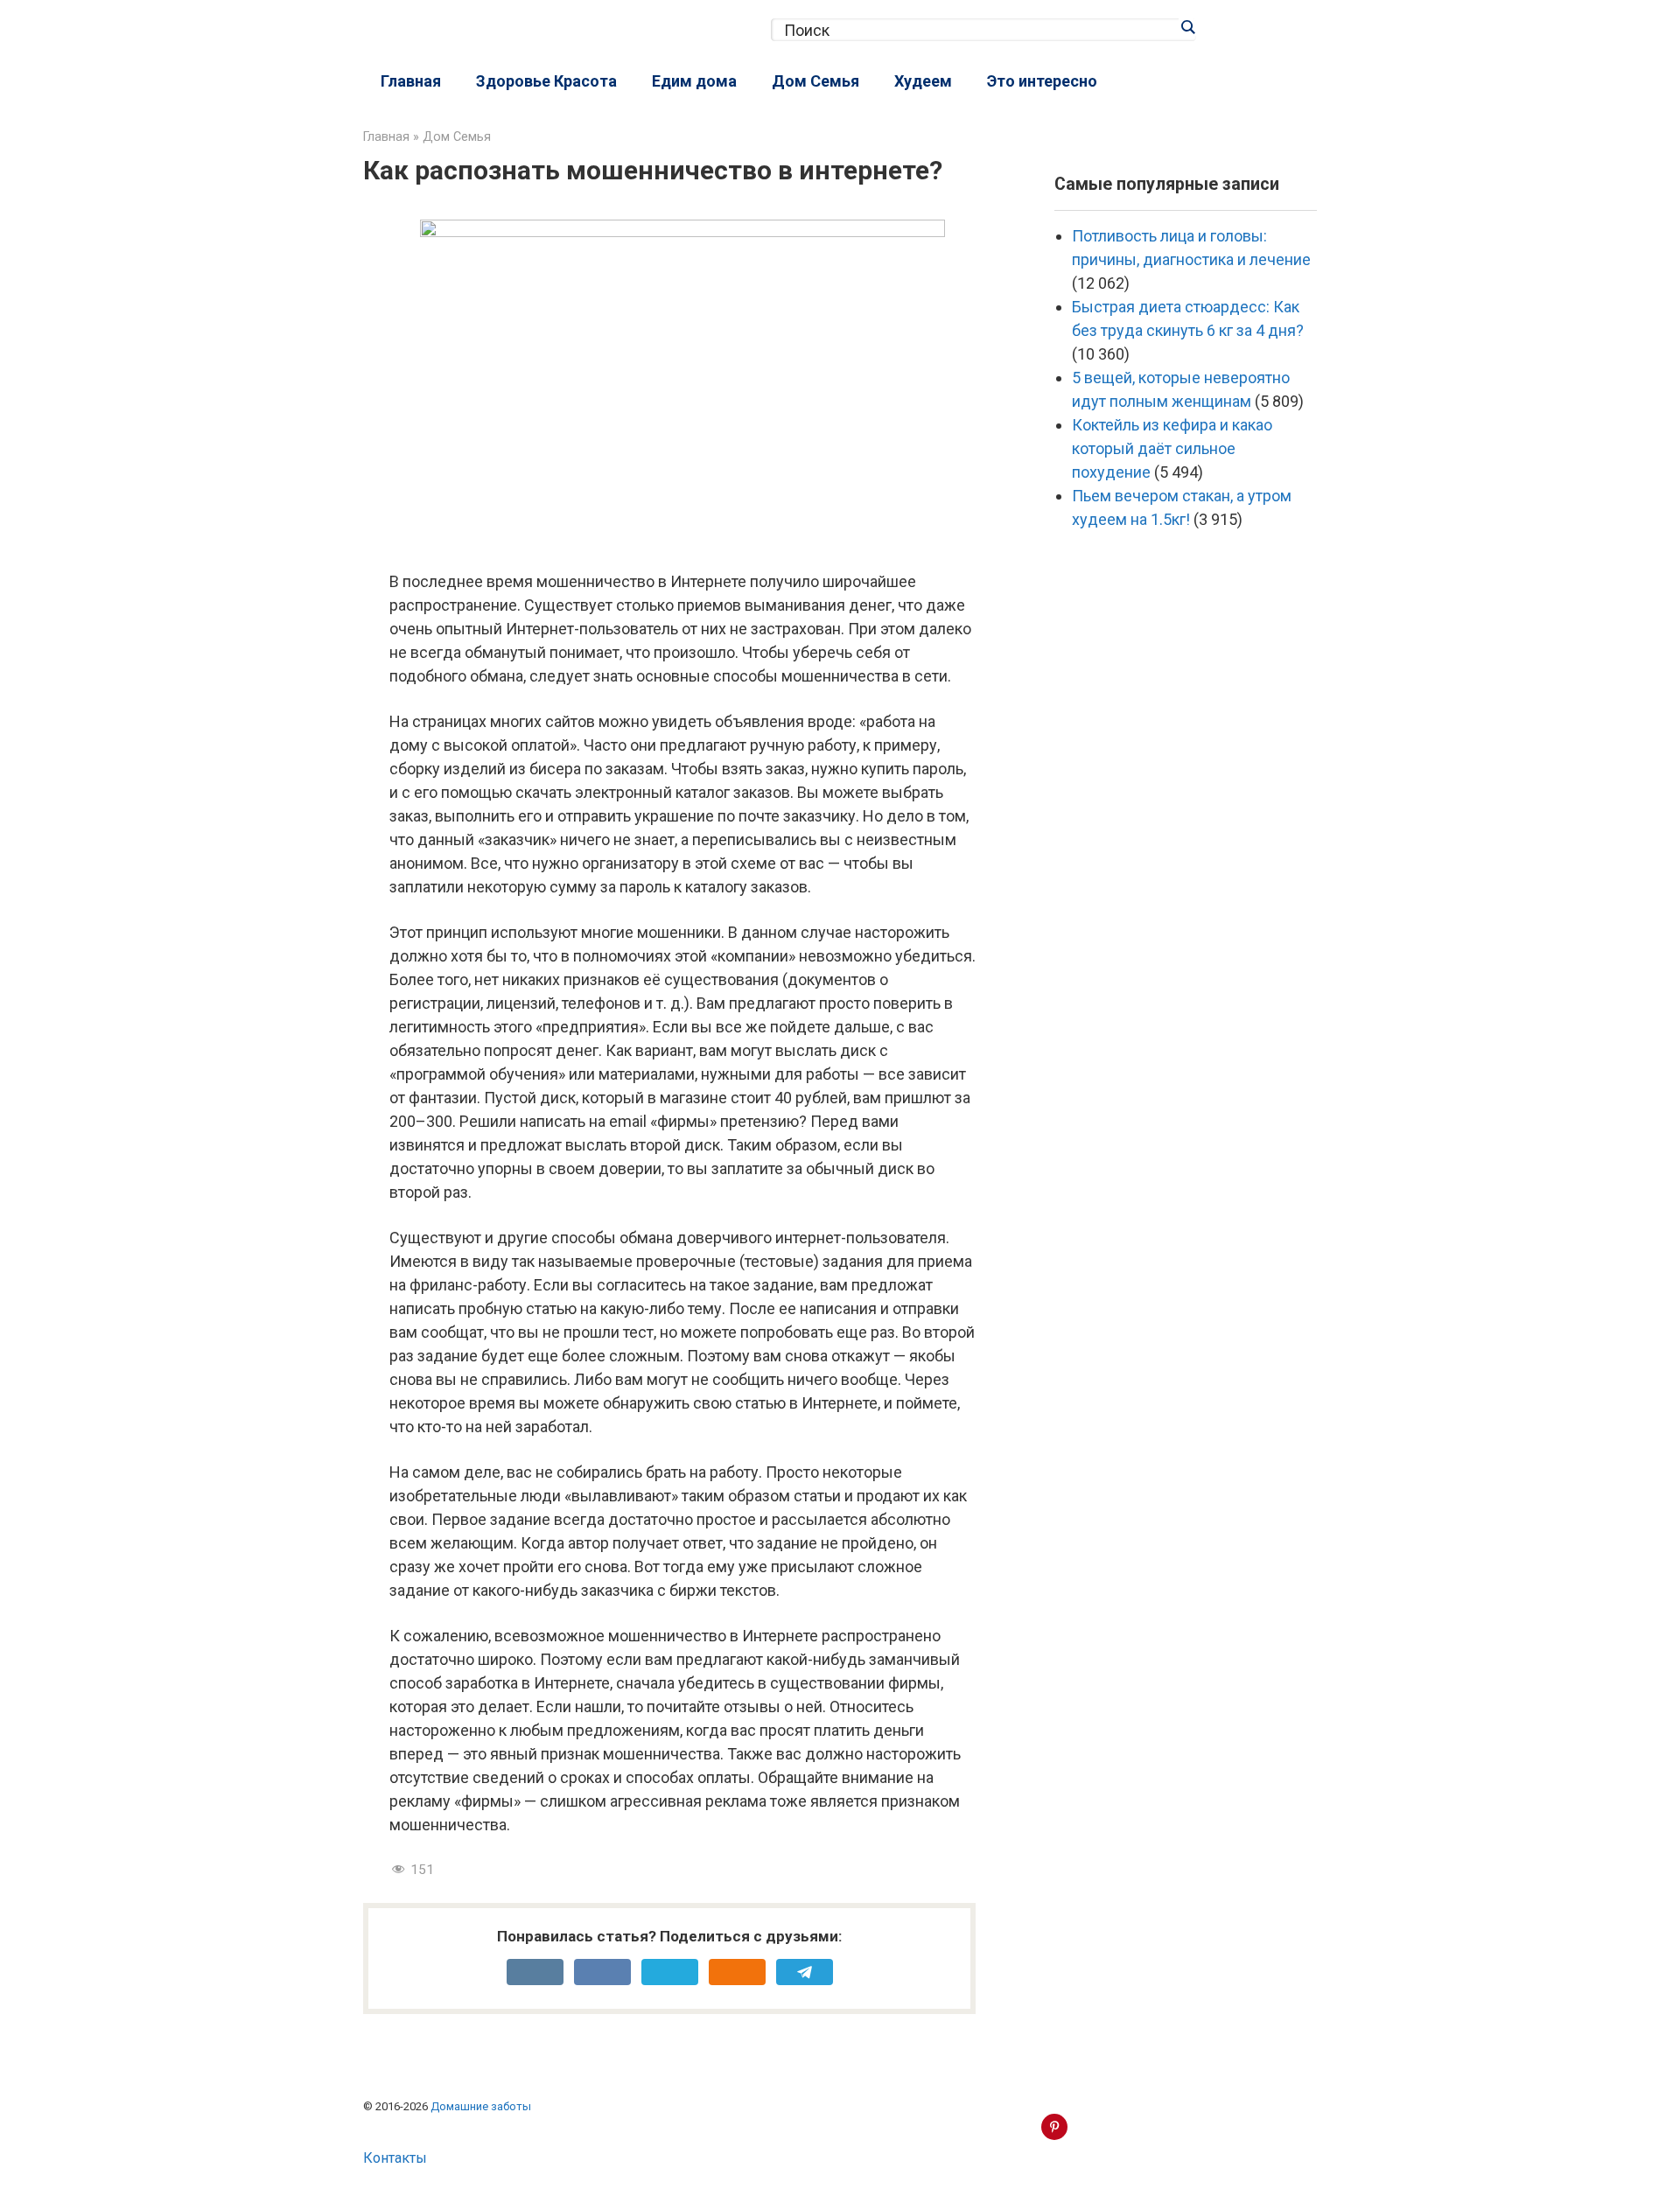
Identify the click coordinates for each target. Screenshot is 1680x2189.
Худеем (923, 81)
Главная (411, 81)
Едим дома (694, 81)
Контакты (395, 2158)
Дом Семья (815, 81)
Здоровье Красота (546, 81)
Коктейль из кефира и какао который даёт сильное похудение (1172, 448)
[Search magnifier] (1187, 27)
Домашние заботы (481, 2106)
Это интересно (1042, 81)
